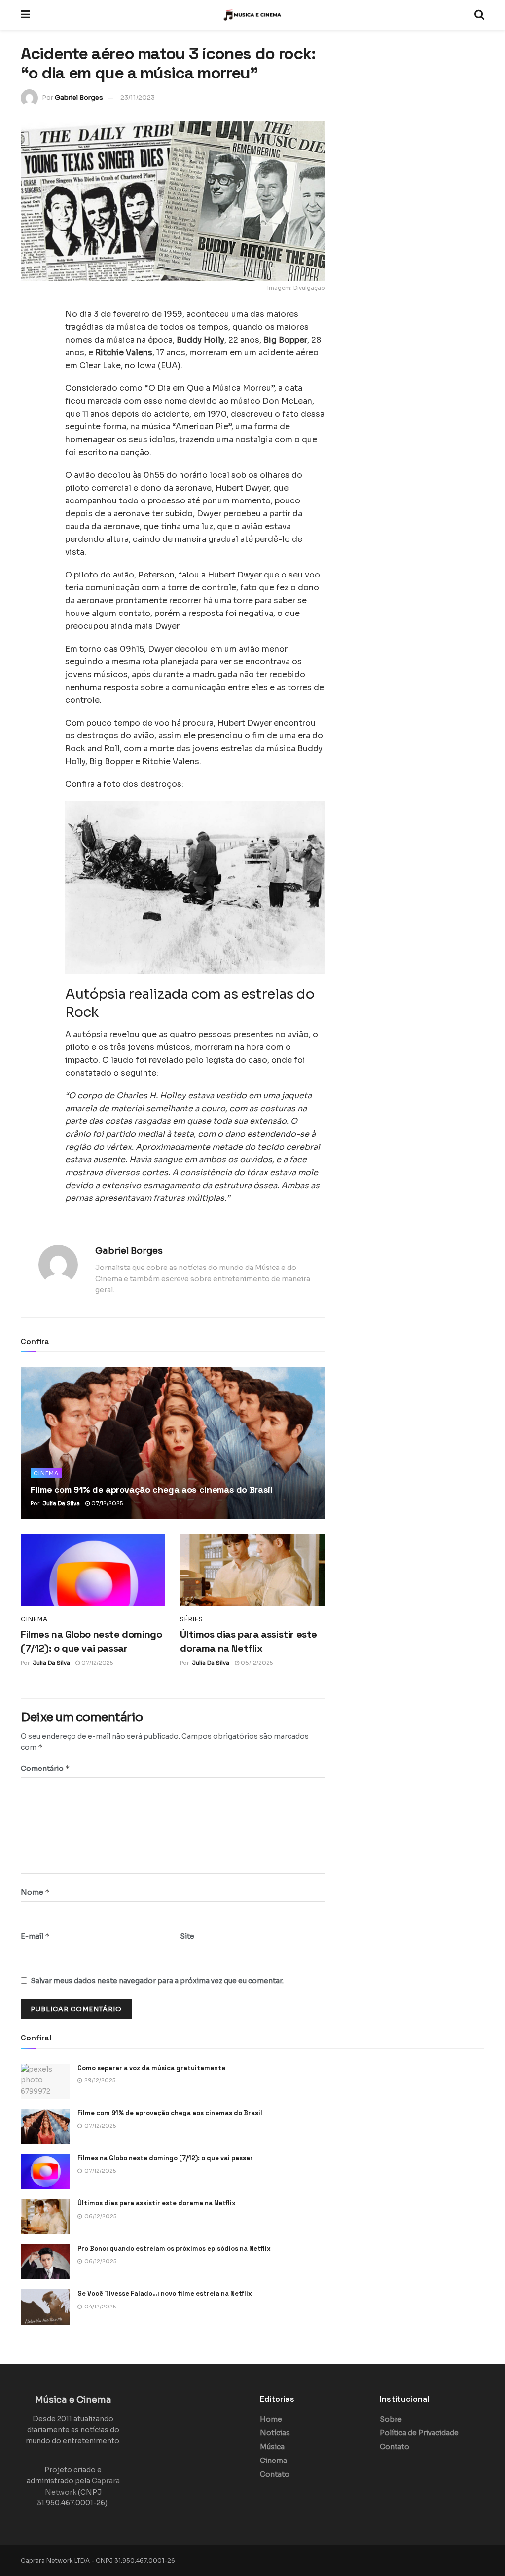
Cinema (46, 1473)
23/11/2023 (138, 97)
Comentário (45, 1768)
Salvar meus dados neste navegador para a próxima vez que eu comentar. (157, 1981)
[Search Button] (479, 15)
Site (187, 1936)
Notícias (275, 2433)
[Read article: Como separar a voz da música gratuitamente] (45, 2081)
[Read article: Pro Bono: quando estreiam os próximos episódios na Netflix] (45, 2262)
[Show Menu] (25, 15)
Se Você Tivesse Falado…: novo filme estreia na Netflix (165, 2293)
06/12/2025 (256, 1663)
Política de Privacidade (419, 2433)
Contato (275, 2474)
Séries (192, 1619)
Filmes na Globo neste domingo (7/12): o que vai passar (165, 2158)
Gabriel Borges (79, 97)
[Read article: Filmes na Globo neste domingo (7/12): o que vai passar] (93, 1570)
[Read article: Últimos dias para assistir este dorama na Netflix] (252, 1570)
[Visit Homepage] (252, 15)
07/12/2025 (106, 1503)
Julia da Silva (61, 1503)
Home (271, 2419)
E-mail (35, 1936)
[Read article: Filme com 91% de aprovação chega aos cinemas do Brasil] (173, 1443)
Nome (35, 1892)
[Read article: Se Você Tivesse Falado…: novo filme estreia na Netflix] (45, 2307)
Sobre (391, 2419)
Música (272, 2447)
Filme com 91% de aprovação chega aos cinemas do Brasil (152, 1489)
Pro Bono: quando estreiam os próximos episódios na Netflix (174, 2249)
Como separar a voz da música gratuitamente (151, 2068)
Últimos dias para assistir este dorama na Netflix (157, 2203)
